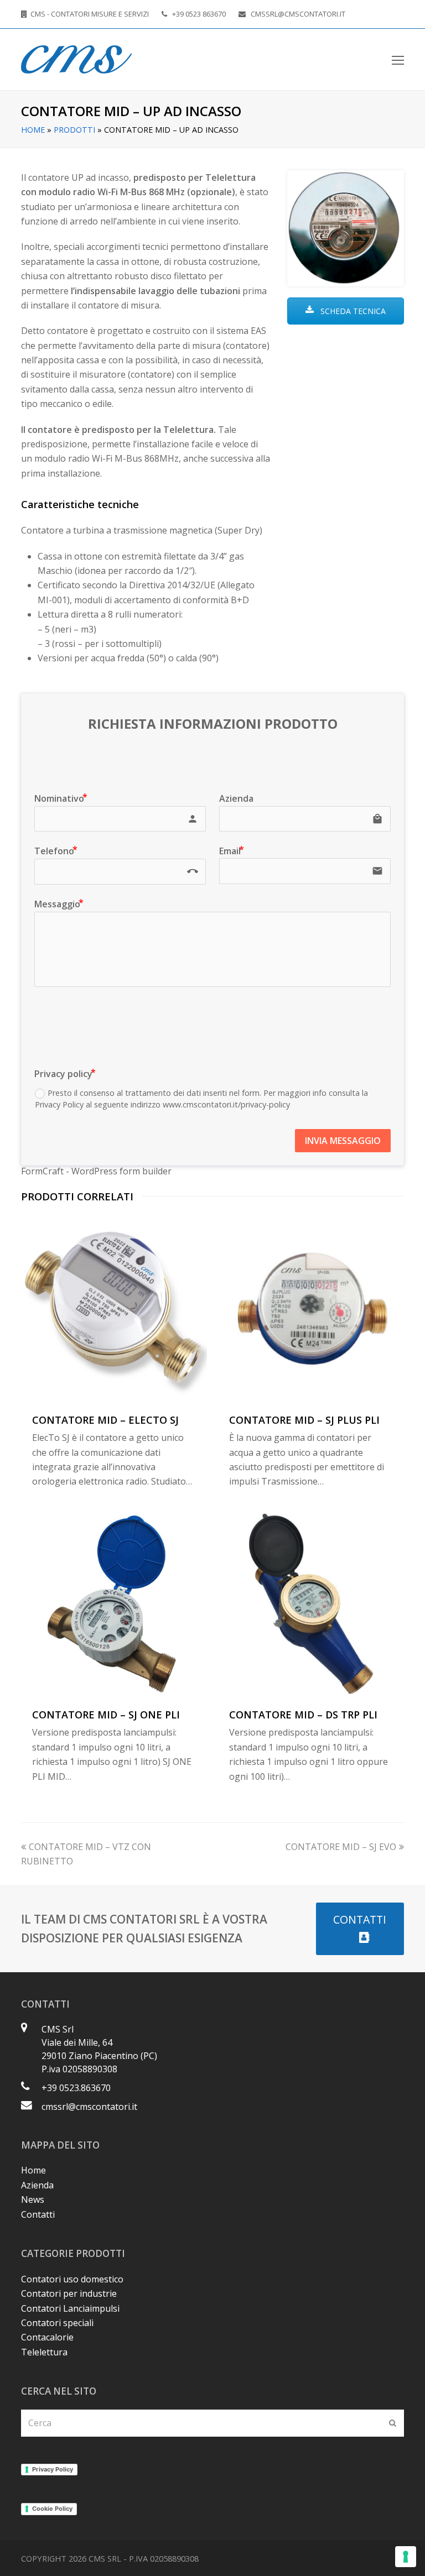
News (33, 2199)
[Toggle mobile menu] (398, 60)
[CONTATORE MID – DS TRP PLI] (311, 1604)
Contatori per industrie (69, 2293)
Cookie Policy (52, 2509)
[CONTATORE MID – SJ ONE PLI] (114, 1604)
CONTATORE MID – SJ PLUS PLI (304, 1420)
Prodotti (74, 130)
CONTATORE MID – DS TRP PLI (303, 1715)
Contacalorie (47, 2337)
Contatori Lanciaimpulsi (70, 2308)
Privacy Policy (53, 2469)
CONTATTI (360, 1919)
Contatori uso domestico (72, 2279)
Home (33, 130)
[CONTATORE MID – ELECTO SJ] (114, 1309)
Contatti (38, 2214)
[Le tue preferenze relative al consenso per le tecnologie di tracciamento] (406, 2557)
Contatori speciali (57, 2323)
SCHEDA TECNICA (352, 311)
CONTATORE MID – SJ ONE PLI (106, 1715)
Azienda (37, 2185)
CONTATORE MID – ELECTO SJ (105, 1420)
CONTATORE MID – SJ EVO (341, 1847)
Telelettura (44, 2352)
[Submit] (393, 2423)
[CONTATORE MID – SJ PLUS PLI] (311, 1309)
